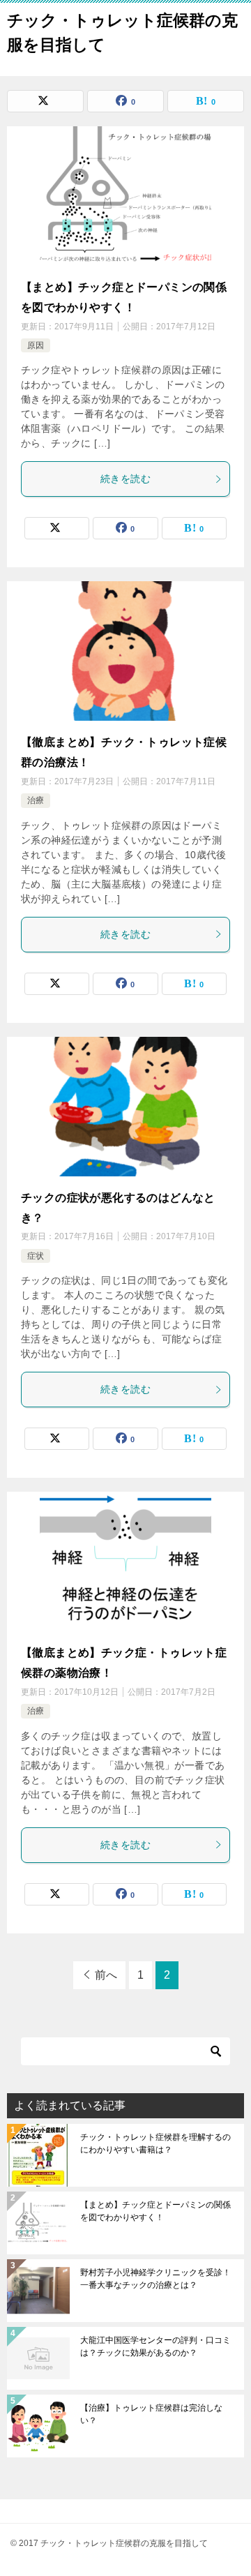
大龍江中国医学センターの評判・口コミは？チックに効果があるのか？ (155, 2346)
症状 (36, 1256)
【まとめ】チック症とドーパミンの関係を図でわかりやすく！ (155, 2211)
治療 (36, 800)
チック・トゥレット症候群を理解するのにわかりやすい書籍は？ (155, 2143)
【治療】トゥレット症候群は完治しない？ (151, 2414)
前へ (106, 1975)
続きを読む (125, 479)
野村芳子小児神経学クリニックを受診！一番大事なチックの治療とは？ (155, 2279)
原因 (36, 345)
